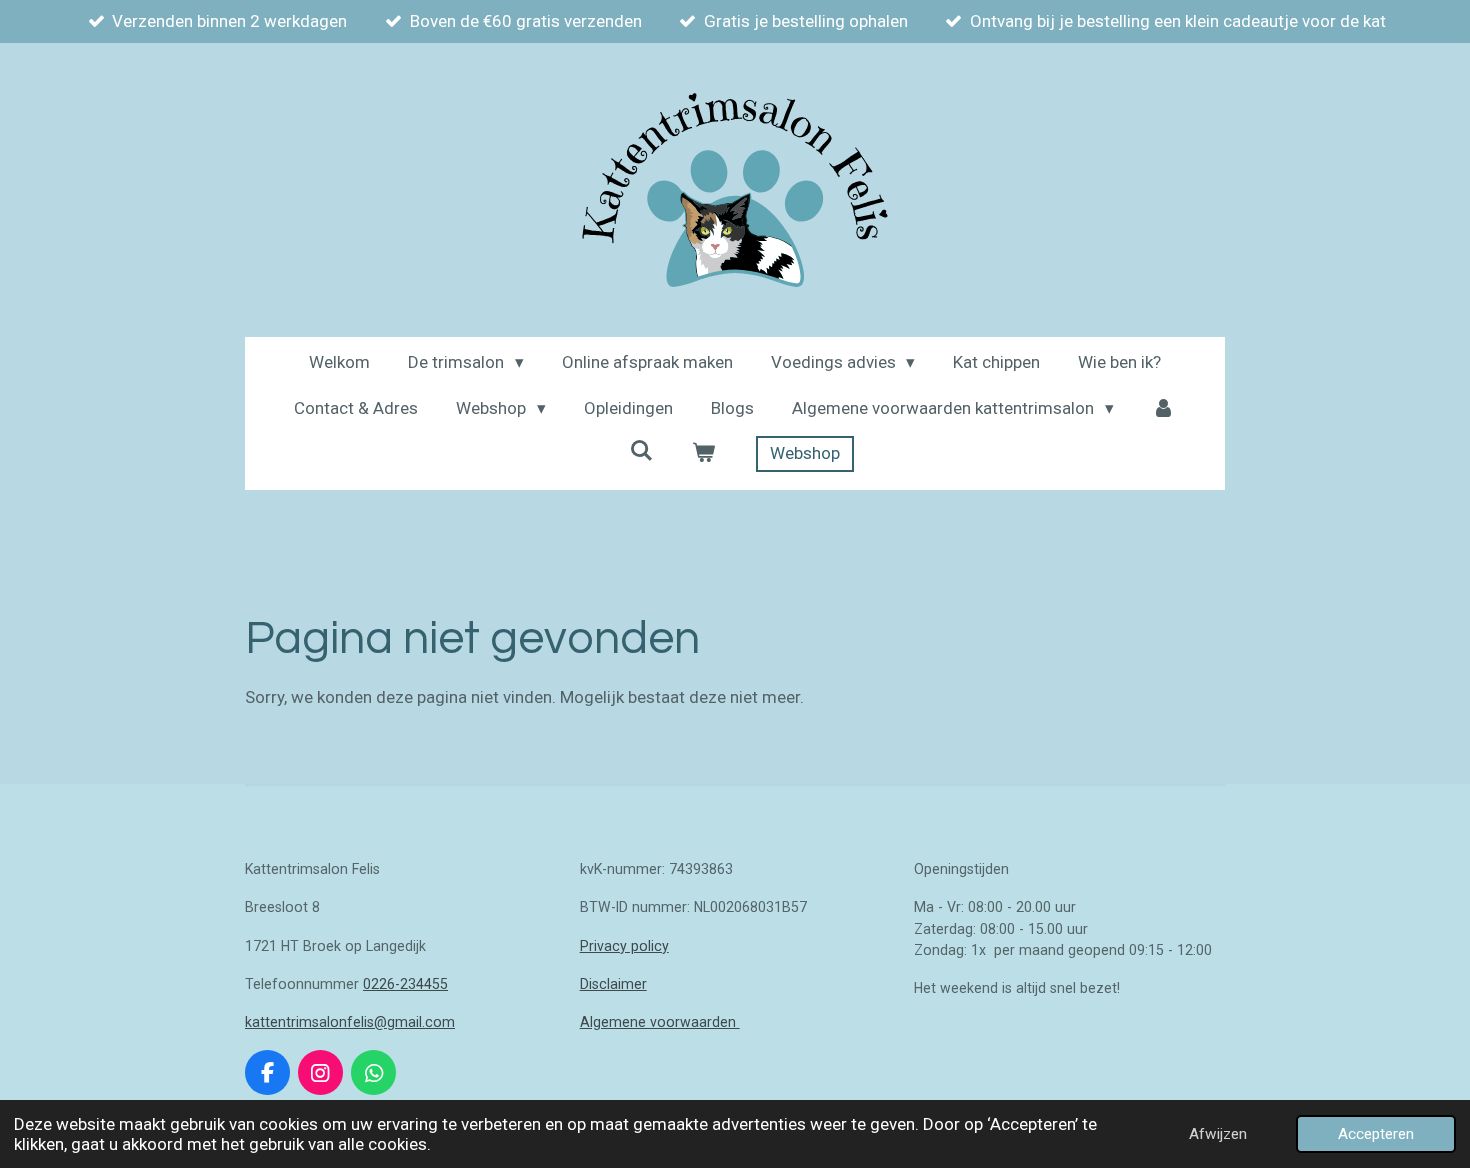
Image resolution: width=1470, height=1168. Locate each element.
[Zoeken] (642, 451)
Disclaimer (613, 984)
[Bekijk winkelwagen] (704, 454)
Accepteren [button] (1376, 1134)
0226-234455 (405, 984)
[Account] (1164, 409)
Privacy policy (624, 946)
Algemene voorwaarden (660, 1022)
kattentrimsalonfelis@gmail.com (350, 1022)
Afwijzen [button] (1218, 1134)
